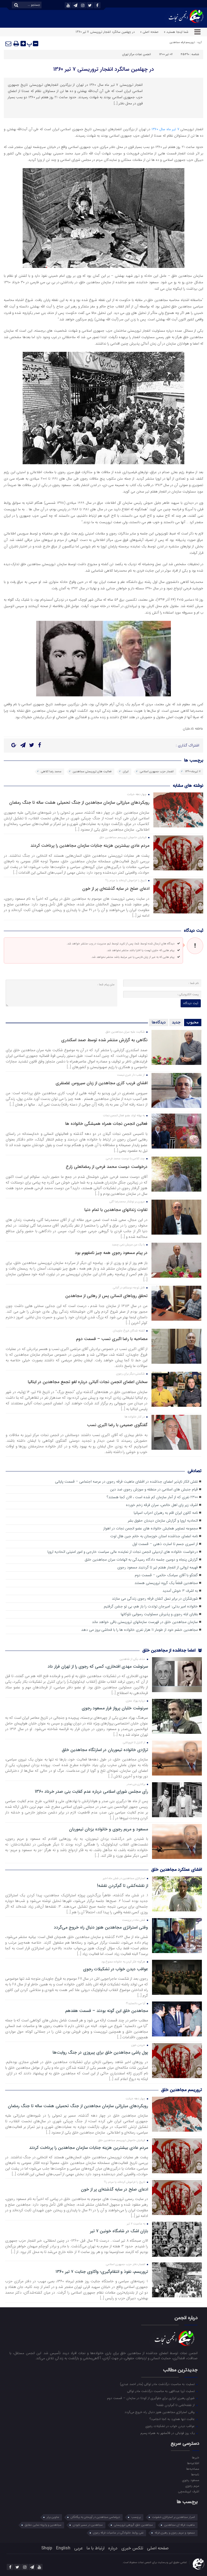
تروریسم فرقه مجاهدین (182, 42)
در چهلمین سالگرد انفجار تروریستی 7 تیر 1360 (104, 69)
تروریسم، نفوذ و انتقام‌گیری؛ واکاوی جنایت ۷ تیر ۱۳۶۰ (102, 2272)
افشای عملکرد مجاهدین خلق (177, 1870)
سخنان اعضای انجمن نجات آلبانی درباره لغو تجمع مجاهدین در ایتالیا (88, 1382)
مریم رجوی (192, 2486)
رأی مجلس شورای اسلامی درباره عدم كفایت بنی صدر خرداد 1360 (91, 1792)
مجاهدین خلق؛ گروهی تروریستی (133, 2525)
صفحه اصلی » (149, 32)
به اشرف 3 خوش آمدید (180, 1591)
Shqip (47, 2548)
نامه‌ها (195, 2474)
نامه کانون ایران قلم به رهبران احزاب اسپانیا (166, 1513)
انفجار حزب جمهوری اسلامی (157, 772)
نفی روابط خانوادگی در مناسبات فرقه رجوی (118, 2533)
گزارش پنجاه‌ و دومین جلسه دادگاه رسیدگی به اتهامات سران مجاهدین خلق (141, 1560)
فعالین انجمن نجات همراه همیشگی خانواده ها (106, 1124)
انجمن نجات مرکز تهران (137, 54)
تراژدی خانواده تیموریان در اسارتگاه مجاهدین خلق (105, 1750)
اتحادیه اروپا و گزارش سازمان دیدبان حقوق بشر (163, 1521)
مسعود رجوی (191, 2480)
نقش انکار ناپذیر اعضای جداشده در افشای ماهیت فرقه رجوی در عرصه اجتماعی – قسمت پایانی (126, 1482)
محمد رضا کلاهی (51, 772)
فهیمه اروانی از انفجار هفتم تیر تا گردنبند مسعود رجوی (158, 1567)
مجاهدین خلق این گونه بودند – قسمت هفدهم (107, 2011)
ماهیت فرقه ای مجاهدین (180, 2525)
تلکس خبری (132, 2548)
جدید (176, 1022)
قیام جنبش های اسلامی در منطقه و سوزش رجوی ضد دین (154, 1489)
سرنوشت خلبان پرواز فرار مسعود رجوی (115, 1708)
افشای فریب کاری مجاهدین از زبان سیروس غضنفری (101, 1083)
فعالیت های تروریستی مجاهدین (92, 772)
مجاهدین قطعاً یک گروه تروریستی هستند (166, 1583)
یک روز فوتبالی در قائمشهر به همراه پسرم (168, 2433)
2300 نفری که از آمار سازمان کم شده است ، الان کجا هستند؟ (152, 1497)
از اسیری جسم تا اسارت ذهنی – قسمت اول (165, 1544)
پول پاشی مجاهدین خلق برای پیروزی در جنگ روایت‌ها (100, 2053)
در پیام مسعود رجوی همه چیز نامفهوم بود (111, 1253)
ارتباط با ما (95, 2548)
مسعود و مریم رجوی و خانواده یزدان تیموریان (108, 1829)
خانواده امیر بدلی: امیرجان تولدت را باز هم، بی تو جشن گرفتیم (151, 1606)
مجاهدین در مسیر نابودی (88, 2525)
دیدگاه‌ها (159, 1022)
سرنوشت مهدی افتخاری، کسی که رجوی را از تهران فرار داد (98, 1667)
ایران (126, 772)
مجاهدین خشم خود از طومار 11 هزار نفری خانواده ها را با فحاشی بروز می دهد (139, 1630)
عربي (78, 2548)
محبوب (193, 1022)
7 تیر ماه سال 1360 (165, 129)
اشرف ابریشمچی (188, 2491)
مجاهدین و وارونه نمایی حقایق (43, 2525)
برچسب (136, 2517)
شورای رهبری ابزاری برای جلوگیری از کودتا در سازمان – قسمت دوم (151, 2398)
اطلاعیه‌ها (193, 2463)
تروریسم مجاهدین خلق (182, 2090)
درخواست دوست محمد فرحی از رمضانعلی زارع (107, 1167)
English (63, 2548)
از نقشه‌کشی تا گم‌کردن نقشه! (123, 1886)
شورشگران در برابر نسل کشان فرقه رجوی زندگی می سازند (155, 1599)
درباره (113, 2548)
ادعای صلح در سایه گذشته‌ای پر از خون (116, 889)
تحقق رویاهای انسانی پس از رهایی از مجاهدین (106, 1296)
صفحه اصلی (158, 2548)
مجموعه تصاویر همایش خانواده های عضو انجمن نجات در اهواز (151, 1528)
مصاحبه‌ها (193, 2469)
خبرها (195, 2457)
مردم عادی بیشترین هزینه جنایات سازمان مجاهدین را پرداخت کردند (90, 846)
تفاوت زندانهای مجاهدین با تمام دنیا (116, 1210)
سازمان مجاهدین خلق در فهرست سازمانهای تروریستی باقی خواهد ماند (145, 1622)
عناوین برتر (53, 2517)
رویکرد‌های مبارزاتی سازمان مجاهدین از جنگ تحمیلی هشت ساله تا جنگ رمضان (79, 802)
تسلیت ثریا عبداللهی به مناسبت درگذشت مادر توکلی (161, 2391)
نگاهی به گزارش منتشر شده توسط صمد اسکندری (104, 1040)
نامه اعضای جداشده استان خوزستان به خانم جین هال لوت (154, 1536)
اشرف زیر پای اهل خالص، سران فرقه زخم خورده (162, 1505)
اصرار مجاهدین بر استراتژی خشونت (173, 2517)
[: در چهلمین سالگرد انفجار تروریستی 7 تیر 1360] (9, 44)
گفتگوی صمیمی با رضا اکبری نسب (117, 1425)
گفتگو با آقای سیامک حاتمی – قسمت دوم (166, 1575)
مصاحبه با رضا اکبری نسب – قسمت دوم (112, 1339)
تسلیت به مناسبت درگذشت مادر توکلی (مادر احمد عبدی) (158, 2384)
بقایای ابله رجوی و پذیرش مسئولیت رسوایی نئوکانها (159, 1614)
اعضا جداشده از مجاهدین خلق (170, 1650)
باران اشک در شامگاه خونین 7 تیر (119, 2231)
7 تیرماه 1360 (193, 772)
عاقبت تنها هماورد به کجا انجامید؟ (173, 2419)
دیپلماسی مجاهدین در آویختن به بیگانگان (95, 2517)
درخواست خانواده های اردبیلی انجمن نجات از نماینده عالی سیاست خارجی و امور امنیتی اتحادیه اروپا (123, 1552)
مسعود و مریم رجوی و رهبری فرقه (175, 2533)
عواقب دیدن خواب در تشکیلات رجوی (115, 1969)
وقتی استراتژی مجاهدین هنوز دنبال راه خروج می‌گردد (101, 1927)
